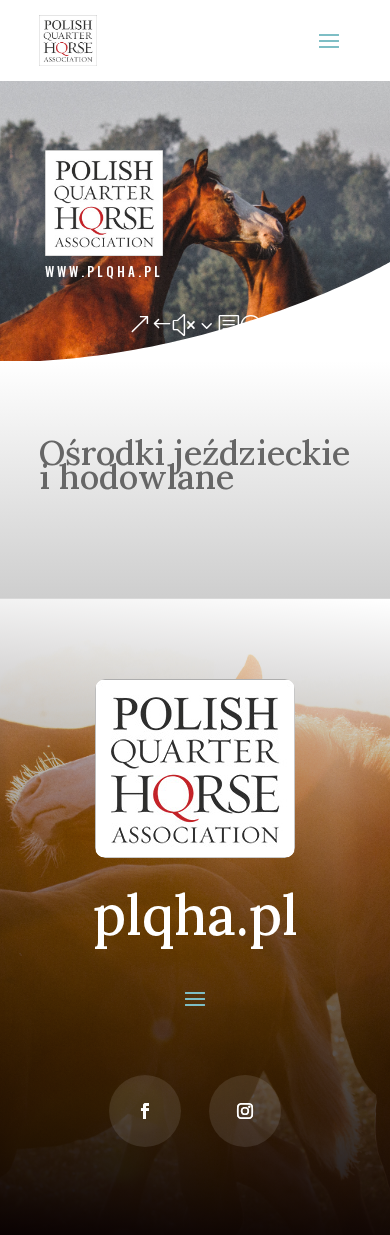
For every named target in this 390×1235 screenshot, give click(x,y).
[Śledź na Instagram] (245, 1111)
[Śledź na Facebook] (145, 1111)
